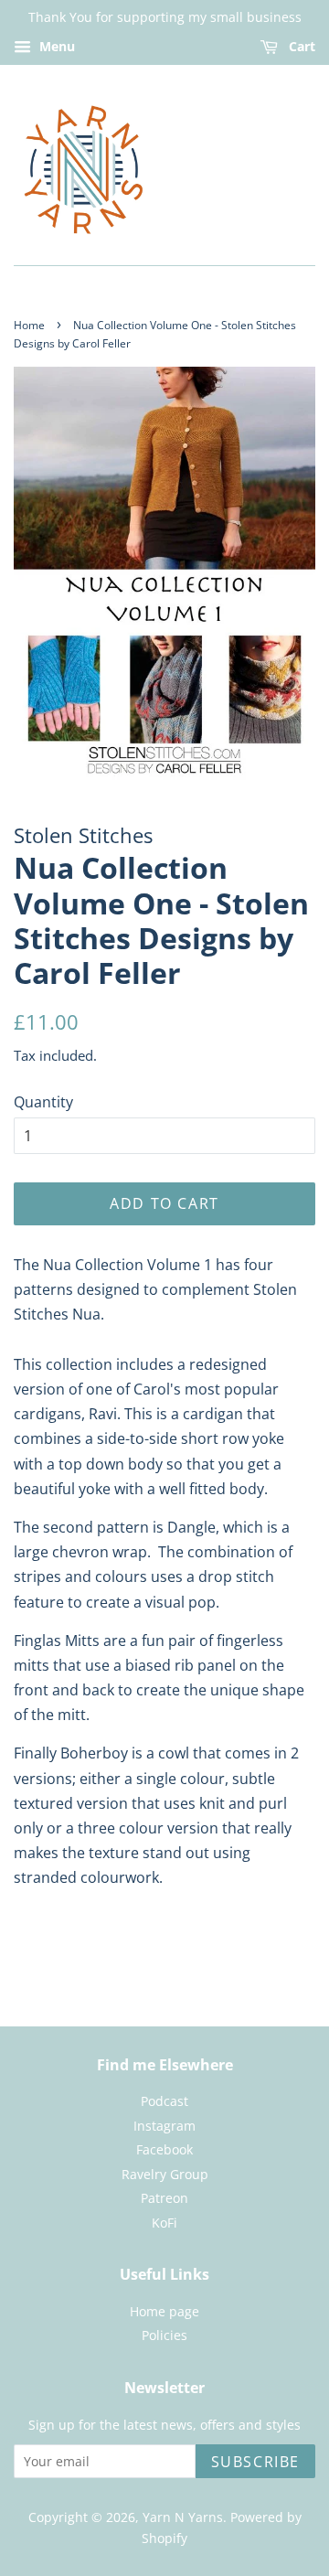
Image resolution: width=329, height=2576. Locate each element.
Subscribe (255, 2462)
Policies (164, 2335)
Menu (55, 46)
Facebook (164, 2149)
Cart (300, 46)
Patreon (164, 2198)
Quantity (43, 1102)
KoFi (164, 2223)
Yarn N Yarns (183, 2517)
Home (29, 325)
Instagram (164, 2126)
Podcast (164, 2101)
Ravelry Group (165, 2174)
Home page (164, 2311)
